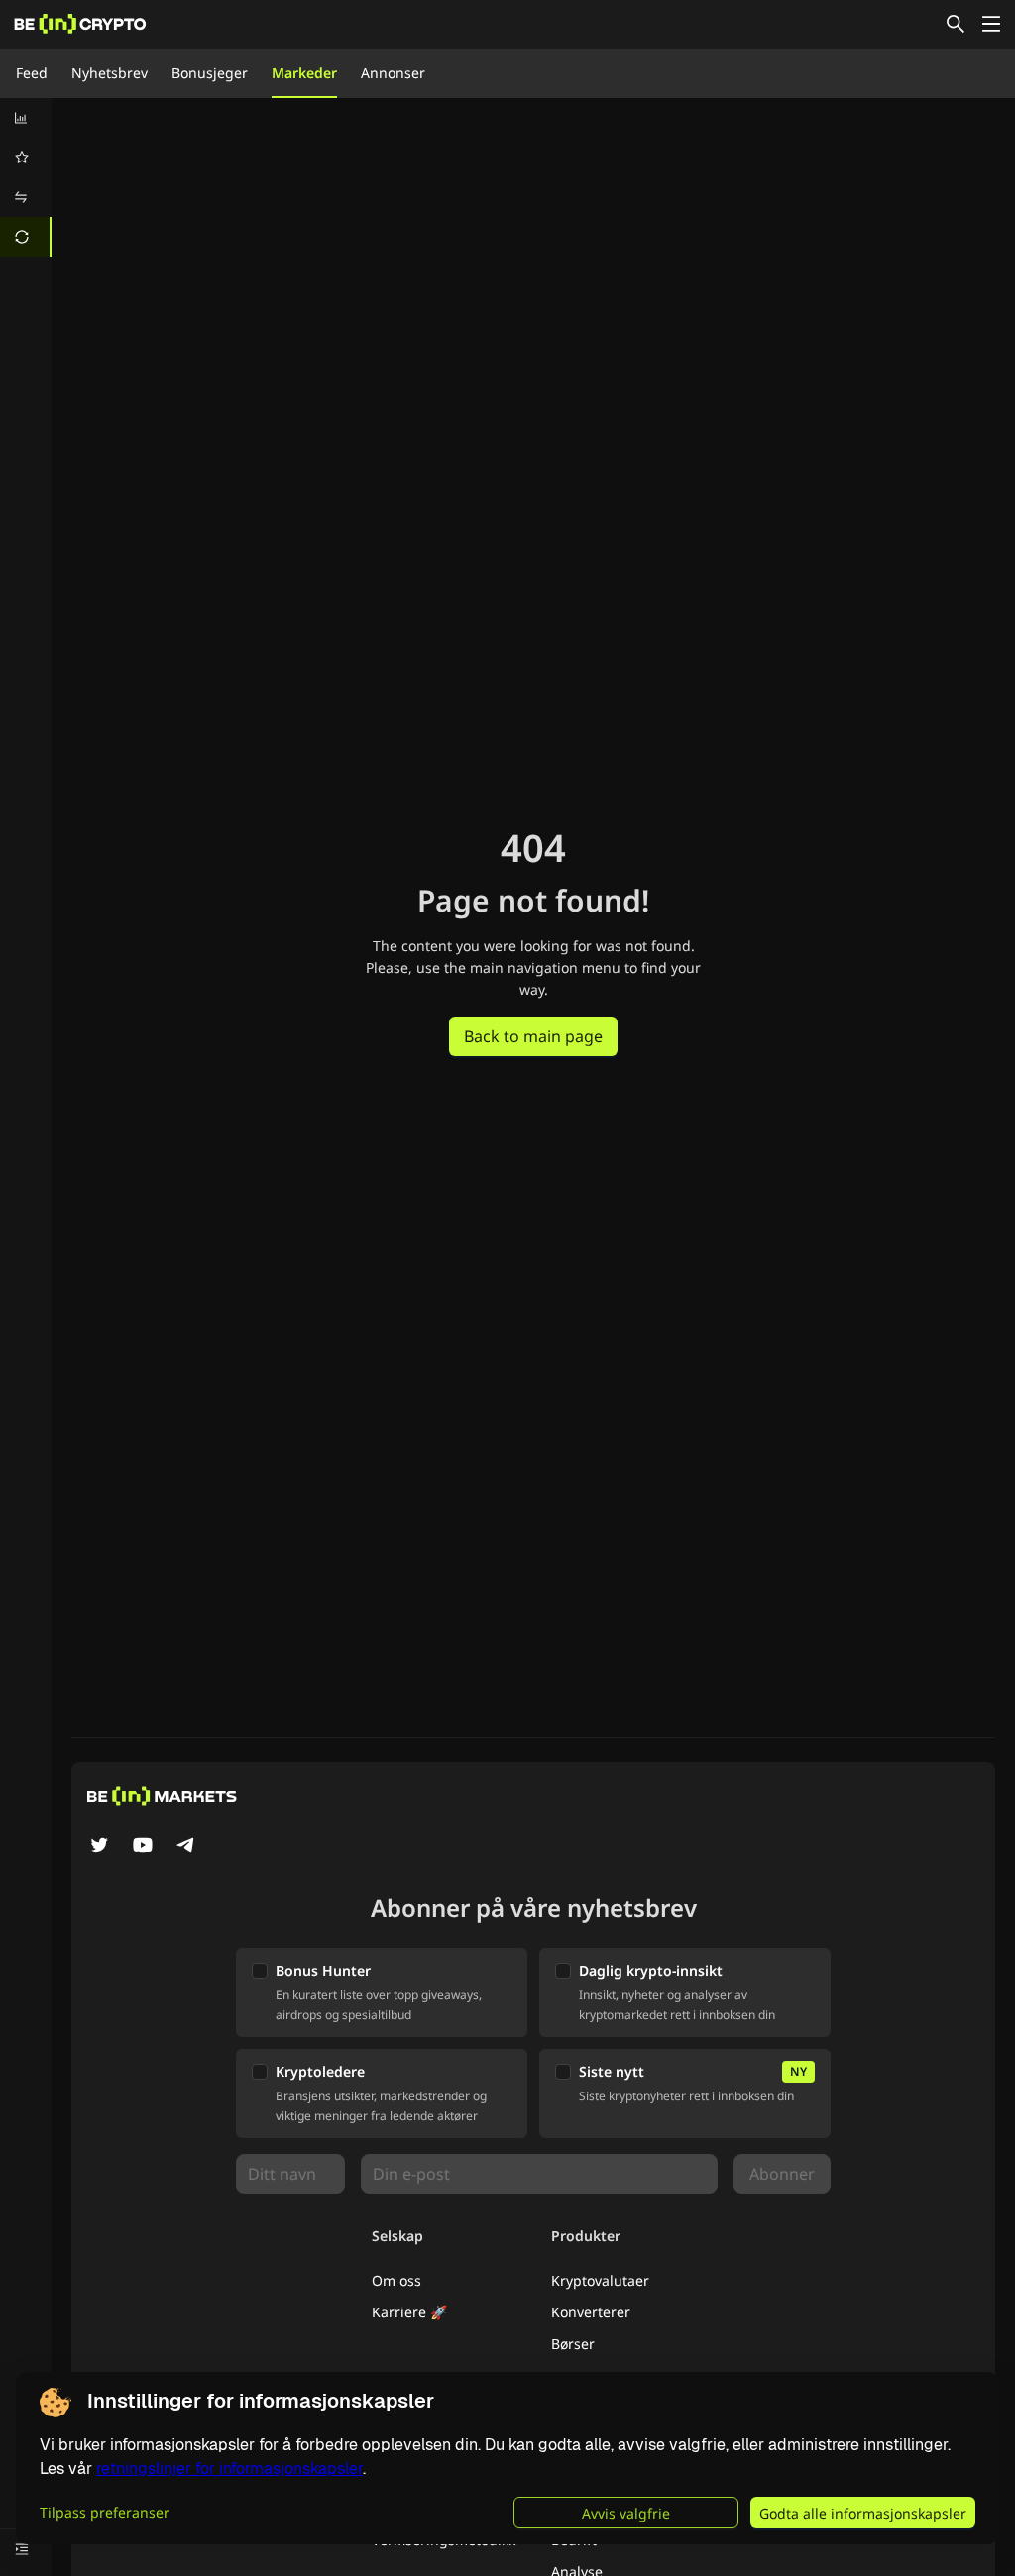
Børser (573, 2344)
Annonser (393, 73)
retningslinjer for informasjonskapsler (229, 2469)
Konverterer (591, 2312)
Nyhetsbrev (110, 73)
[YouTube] (143, 1847)
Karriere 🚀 (409, 2312)
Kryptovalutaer (600, 2280)
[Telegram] (186, 1847)
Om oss (396, 2280)
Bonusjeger (210, 73)
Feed (32, 73)
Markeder (304, 73)
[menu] (26, 177)
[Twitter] (99, 1847)
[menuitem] (26, 118)
